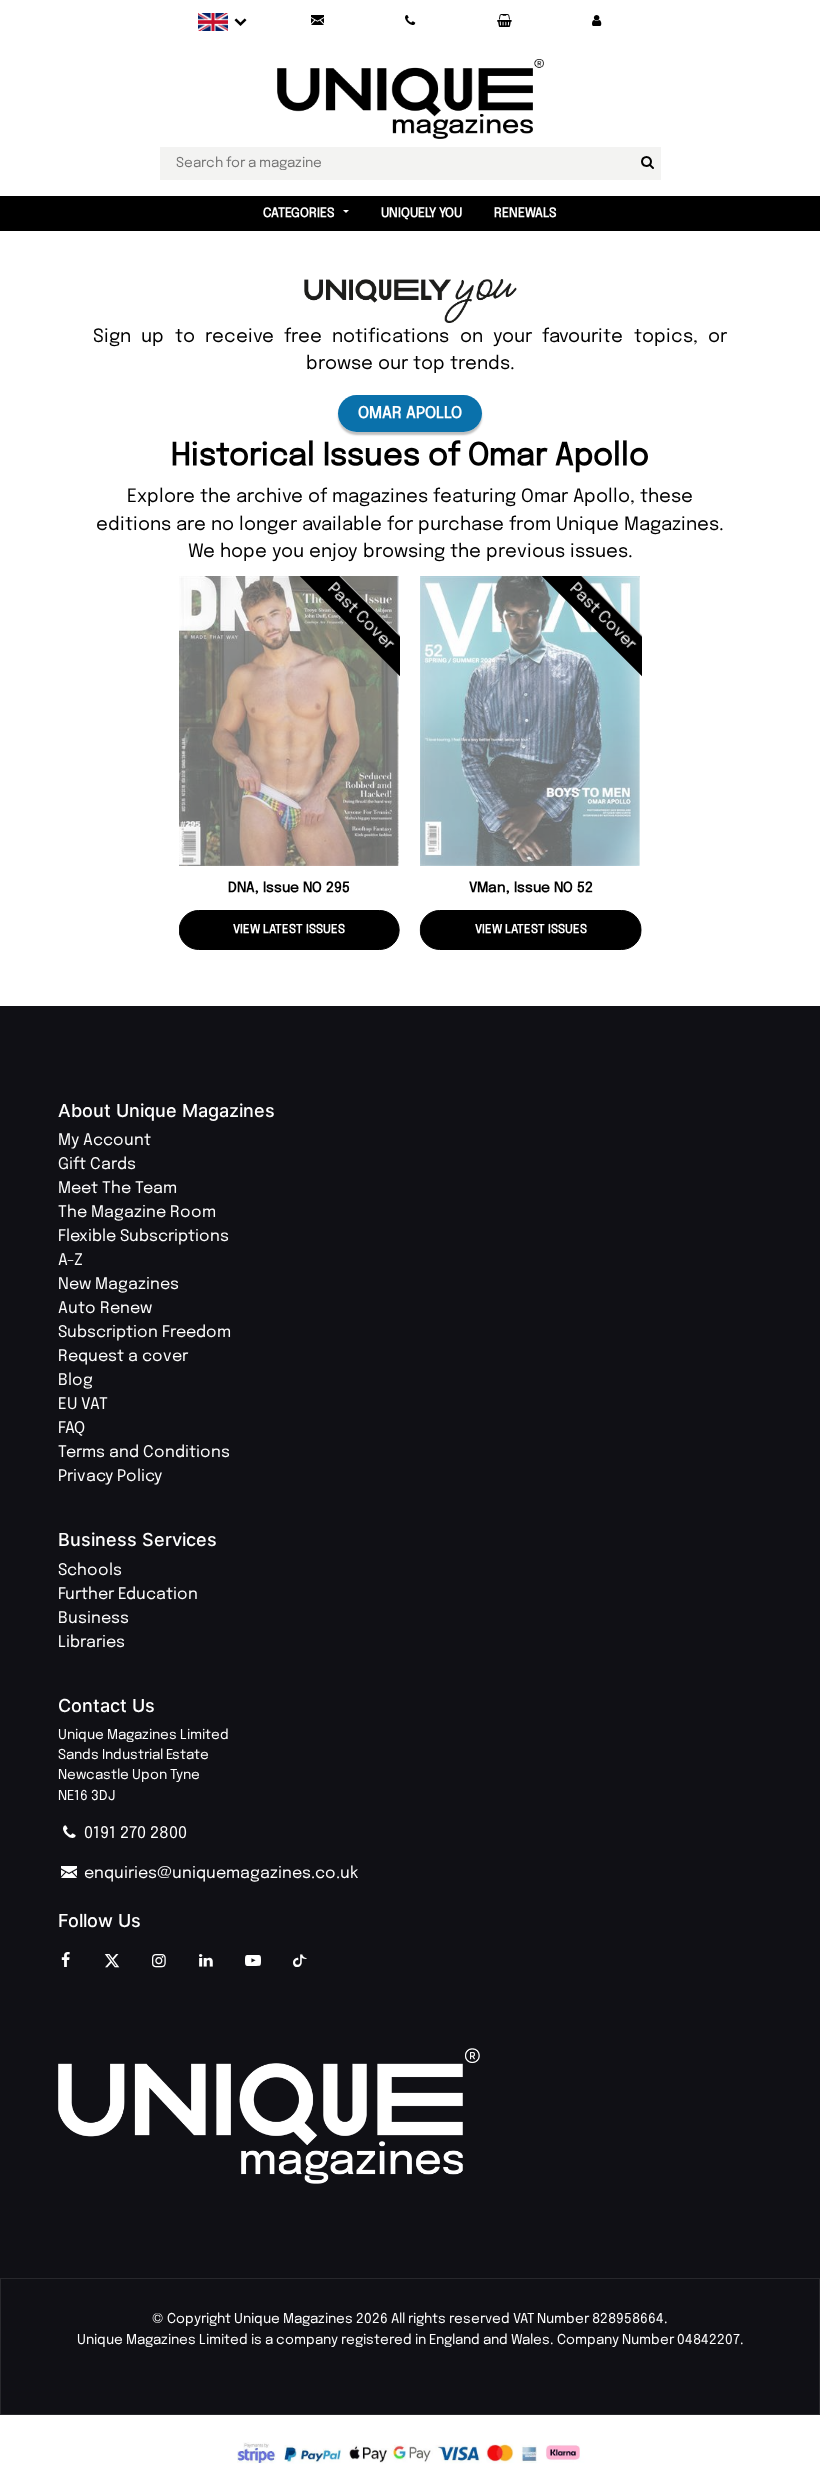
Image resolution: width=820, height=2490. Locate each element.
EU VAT (83, 1404)
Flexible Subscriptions (143, 1236)
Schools (90, 1570)
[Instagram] (159, 1962)
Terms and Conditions (144, 1452)
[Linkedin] (206, 1962)
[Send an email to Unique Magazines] (317, 21)
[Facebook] (65, 1962)
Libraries (91, 1642)
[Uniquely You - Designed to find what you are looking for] (410, 300)
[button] (597, 21)
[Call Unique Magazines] (411, 21)
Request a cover (123, 1356)
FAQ (71, 1428)
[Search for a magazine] (648, 163)
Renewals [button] (525, 213)
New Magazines (118, 1284)
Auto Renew (105, 1308)
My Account (104, 1140)
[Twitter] (112, 1962)
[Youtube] (253, 1962)
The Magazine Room (137, 1212)
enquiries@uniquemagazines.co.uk (219, 1873)
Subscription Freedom (144, 1332)
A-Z (70, 1260)
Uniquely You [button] (421, 213)
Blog (75, 1380)
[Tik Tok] (300, 1962)
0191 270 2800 (133, 1833)
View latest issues (289, 930)
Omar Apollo (410, 413)
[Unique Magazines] (410, 2116)
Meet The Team (117, 1188)
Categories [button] (299, 213)
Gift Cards (97, 1164)
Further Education (128, 1594)
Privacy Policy (110, 1476)
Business (93, 1618)
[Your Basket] (504, 21)
